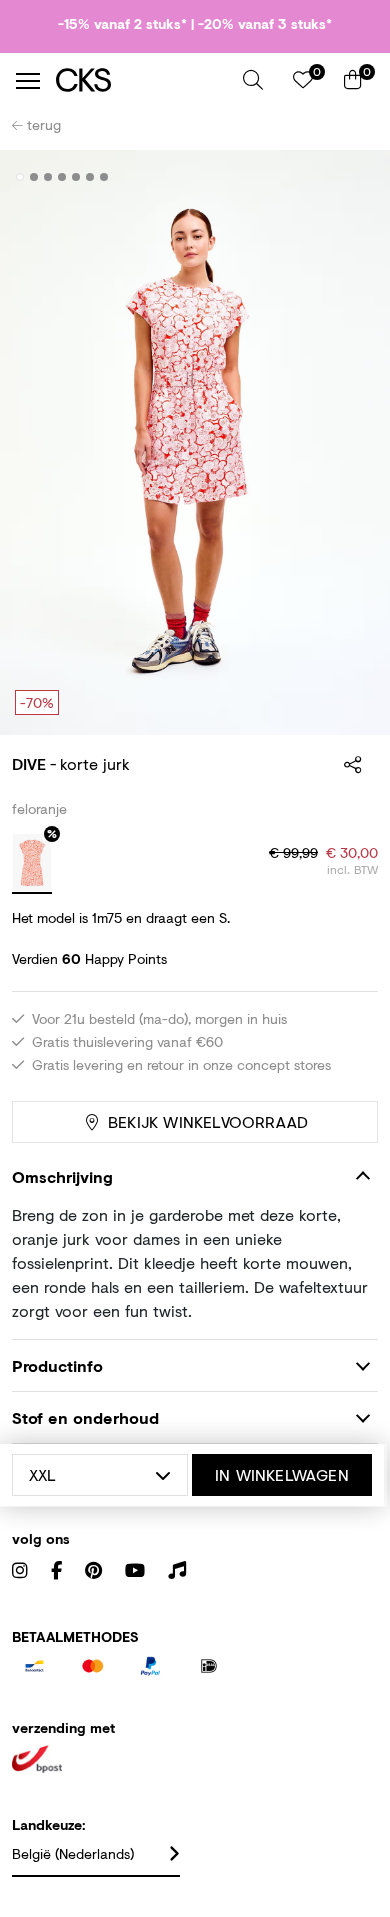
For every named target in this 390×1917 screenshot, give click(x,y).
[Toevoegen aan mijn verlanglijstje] (348, 178)
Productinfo (57, 1365)
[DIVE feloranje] (32, 864)
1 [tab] (20, 177)
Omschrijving (62, 1176)
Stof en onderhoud (85, 1417)
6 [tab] (90, 177)
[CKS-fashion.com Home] (142, 80)
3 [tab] (48, 177)
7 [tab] (104, 177)
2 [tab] (34, 177)
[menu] (28, 81)
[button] (253, 80)
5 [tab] (76, 177)
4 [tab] (62, 177)
